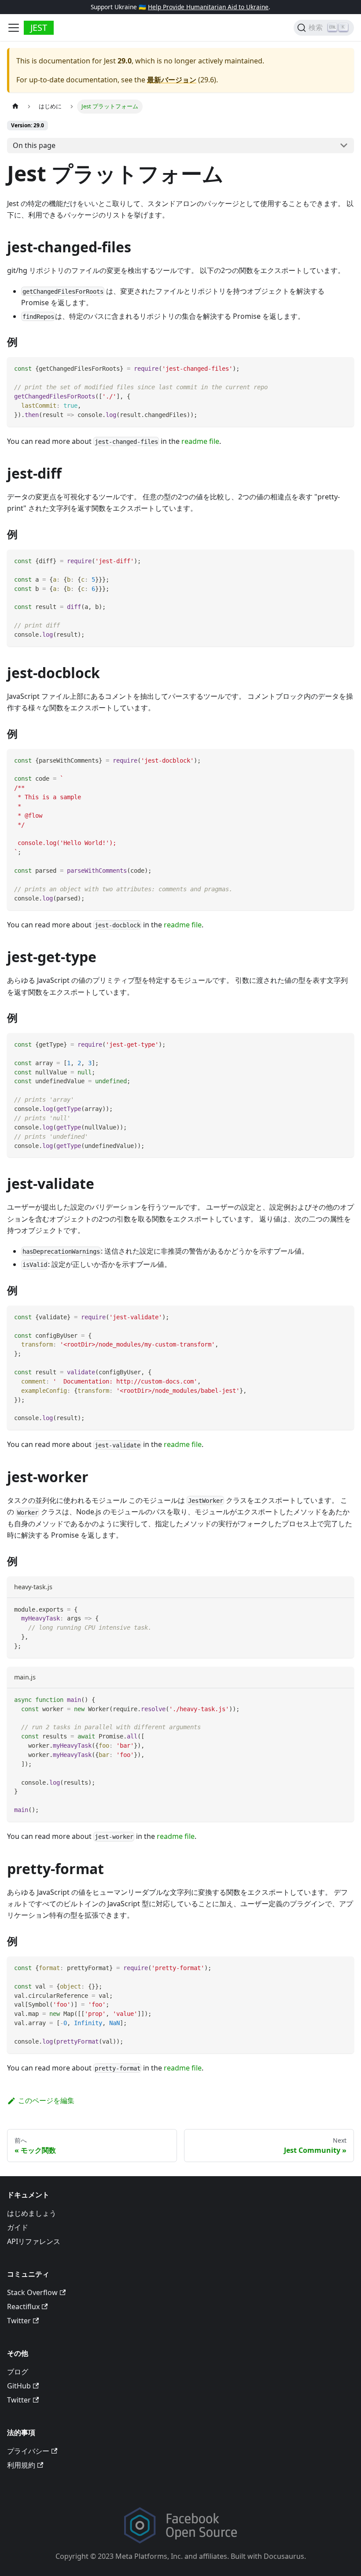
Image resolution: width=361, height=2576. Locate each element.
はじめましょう (32, 2213)
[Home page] (15, 106)
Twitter (19, 2321)
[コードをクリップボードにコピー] (343, 368)
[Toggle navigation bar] (14, 28)
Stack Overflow (32, 2292)
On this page (34, 145)
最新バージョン (172, 80)
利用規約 (21, 2465)
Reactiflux (23, 2307)
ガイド (18, 2227)
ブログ (18, 2372)
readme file (200, 441)
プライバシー (28, 2451)
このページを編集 (46, 2100)
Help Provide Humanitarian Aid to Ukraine (208, 7)
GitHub (19, 2386)
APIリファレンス (34, 2241)
